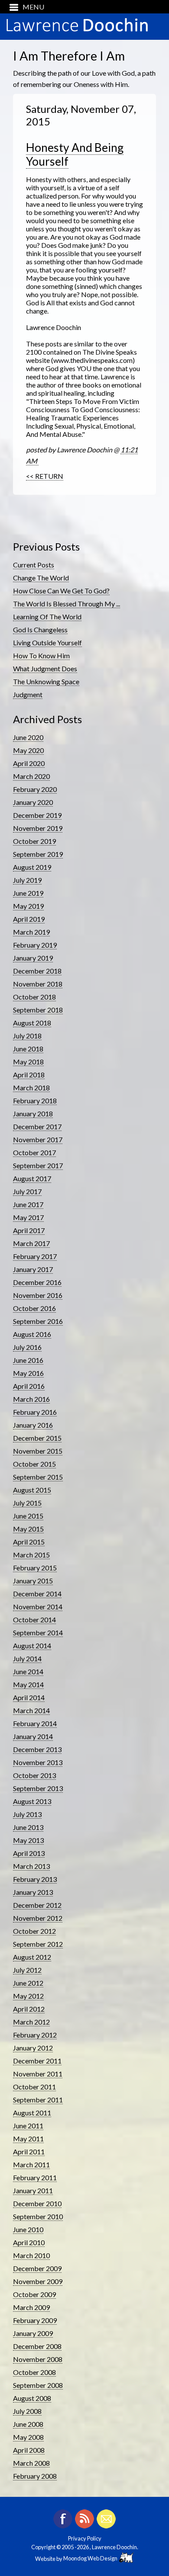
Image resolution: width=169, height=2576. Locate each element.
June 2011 (28, 2126)
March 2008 (31, 2463)
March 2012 (31, 2022)
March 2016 (31, 1399)
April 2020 (29, 763)
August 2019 (32, 867)
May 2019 (28, 906)
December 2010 (37, 2203)
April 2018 (29, 1075)
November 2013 (38, 1762)
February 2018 (35, 1101)
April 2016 (29, 1386)
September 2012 (38, 1944)
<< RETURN (45, 476)
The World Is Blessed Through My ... (67, 604)
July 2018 (27, 1036)
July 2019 (27, 880)
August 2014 (32, 1645)
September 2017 (38, 1165)
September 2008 (38, 2385)
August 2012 (32, 1957)
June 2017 (28, 1204)
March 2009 (31, 2307)
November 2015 (38, 1451)
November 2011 (38, 2074)
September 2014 (38, 1632)
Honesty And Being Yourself (75, 154)
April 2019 (29, 919)
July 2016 (27, 1347)
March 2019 (31, 932)
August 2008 (32, 2398)
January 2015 (33, 1581)
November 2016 (38, 1295)
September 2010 (38, 2216)
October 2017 (34, 1152)
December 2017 (37, 1126)
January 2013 (33, 1892)
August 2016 (32, 1334)
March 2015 (31, 1555)
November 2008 (38, 2359)
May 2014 (28, 1684)
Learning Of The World (47, 617)
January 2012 (33, 2048)
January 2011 (33, 2190)
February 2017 (35, 1256)
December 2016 (37, 1282)
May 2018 (28, 1062)
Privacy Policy (85, 2538)
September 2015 (38, 1477)
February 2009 (35, 2320)
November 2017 (38, 1139)
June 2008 (28, 2424)
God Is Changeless (40, 630)
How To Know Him (41, 655)
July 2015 (27, 1503)
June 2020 (28, 737)
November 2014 (38, 1607)
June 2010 (28, 2229)
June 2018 (28, 1049)
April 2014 (29, 1697)
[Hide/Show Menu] (23, 7)
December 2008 (37, 2346)
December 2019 (37, 815)
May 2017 (28, 1217)
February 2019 (35, 945)
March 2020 (31, 776)
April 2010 (29, 2242)
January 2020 (33, 802)
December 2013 (37, 1749)
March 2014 (31, 1710)
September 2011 (38, 2100)
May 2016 (28, 1373)
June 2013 (28, 1827)
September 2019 (38, 854)
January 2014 (33, 1736)
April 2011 (29, 2151)
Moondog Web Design (91, 2558)
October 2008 (34, 2372)
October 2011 (34, 2087)
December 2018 (37, 971)
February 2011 (35, 2177)
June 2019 (28, 893)
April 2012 (29, 2009)
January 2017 (33, 1269)
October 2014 (34, 1620)
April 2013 (29, 1853)
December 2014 (37, 1594)
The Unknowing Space (46, 681)
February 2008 (35, 2476)
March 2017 (31, 1243)
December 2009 (37, 2268)
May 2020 (28, 750)
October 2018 (34, 997)
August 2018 (32, 1023)
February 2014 (35, 1723)
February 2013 (35, 1879)
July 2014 (27, 1658)
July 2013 (27, 1814)
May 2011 (28, 2139)
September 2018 (38, 1010)
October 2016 (34, 1308)
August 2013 (32, 1801)
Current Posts (34, 565)
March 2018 (31, 1088)
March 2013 (31, 1866)
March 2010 (31, 2255)
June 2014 (28, 1671)
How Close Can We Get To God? (61, 591)
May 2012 (28, 1996)
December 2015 (37, 1438)
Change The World (41, 578)
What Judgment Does (45, 668)
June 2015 (28, 1516)
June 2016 (28, 1360)
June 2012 (28, 1983)
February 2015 (35, 1568)
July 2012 (27, 1970)
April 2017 (29, 1230)
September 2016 (38, 1321)
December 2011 (37, 2061)
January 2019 (33, 958)
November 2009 (38, 2281)
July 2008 (27, 2411)
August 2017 (32, 1178)
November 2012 (38, 1918)
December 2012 (37, 1905)
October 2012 (34, 1931)
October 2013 (34, 1775)
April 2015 (29, 1542)
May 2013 (28, 1840)
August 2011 (32, 2113)
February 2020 (35, 789)
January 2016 (33, 1425)
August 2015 (32, 1490)
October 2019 (34, 841)
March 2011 (31, 2164)
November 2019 (38, 828)
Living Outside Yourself (47, 642)
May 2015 (28, 1529)
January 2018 (33, 1113)
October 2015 (34, 1464)
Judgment (28, 694)
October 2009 (34, 2294)
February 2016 (35, 1412)
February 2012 (35, 2035)
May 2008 (28, 2437)
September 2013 (38, 1788)
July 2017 (27, 1191)
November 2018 (38, 984)
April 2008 (29, 2450)
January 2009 (33, 2333)
